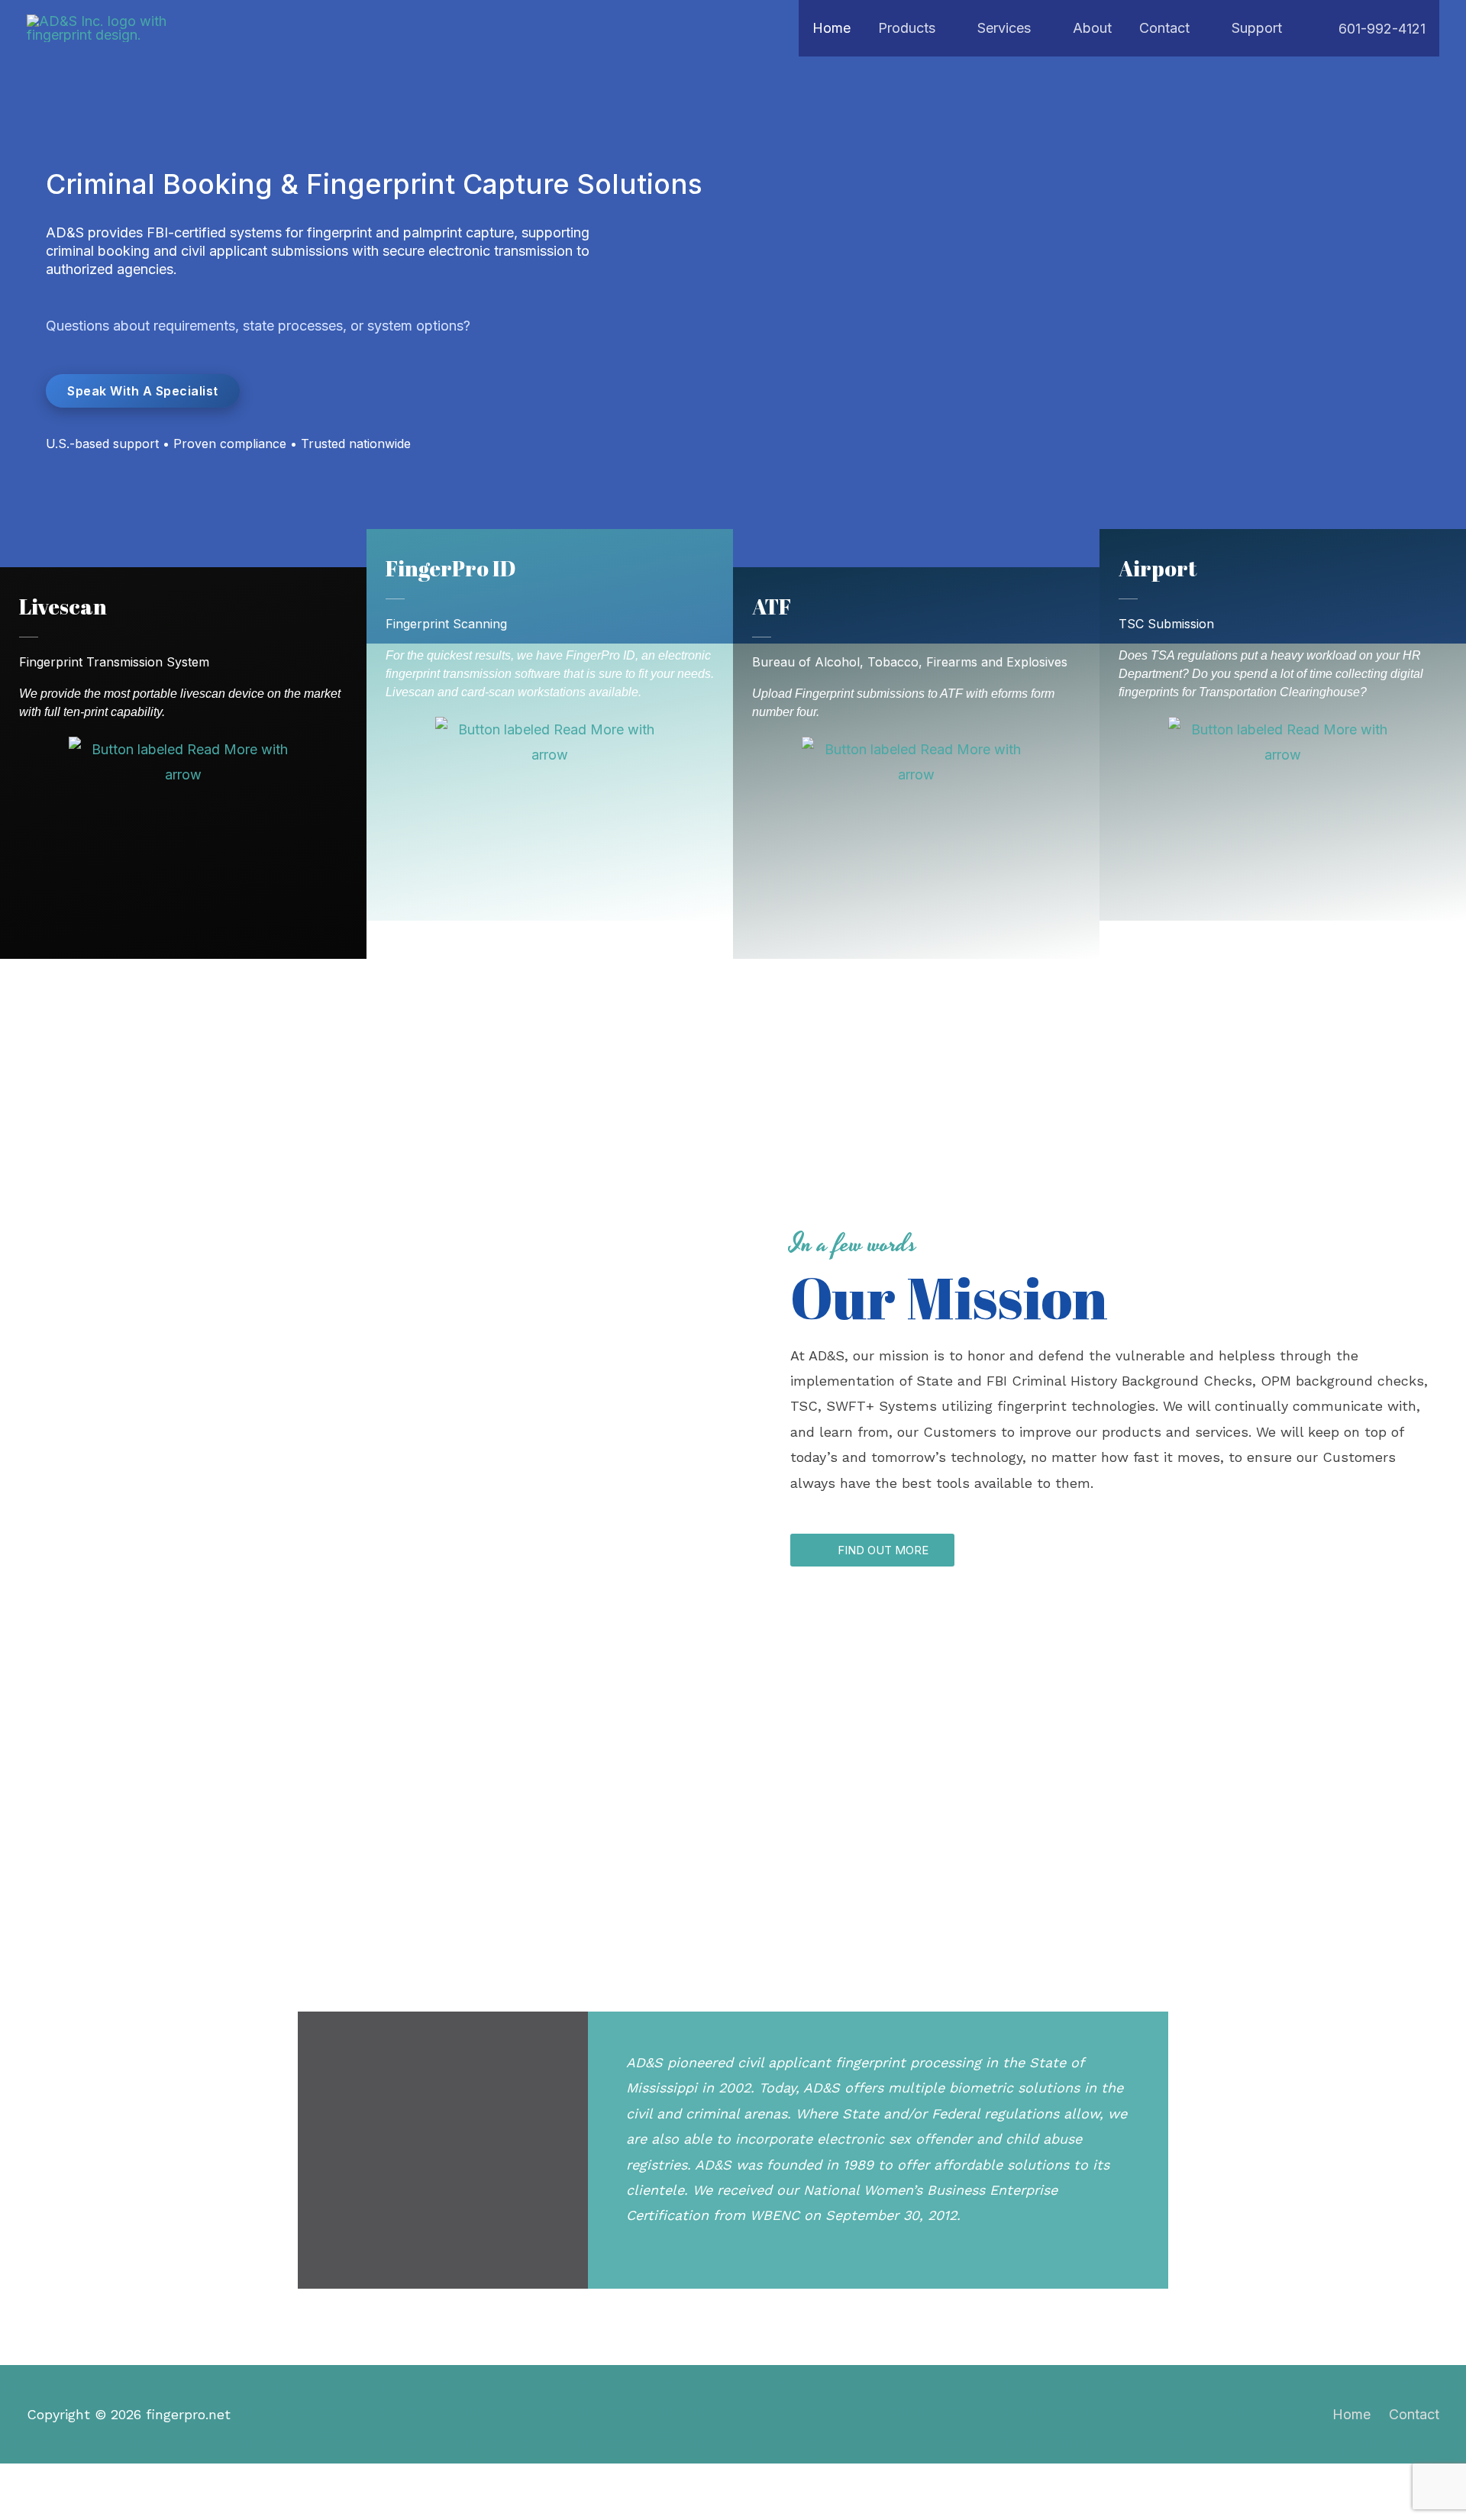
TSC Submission (1166, 624)
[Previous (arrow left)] (26, 2509)
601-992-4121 (1380, 29)
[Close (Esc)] (195, 2481)
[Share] (139, 2481)
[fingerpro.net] (107, 27)
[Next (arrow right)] (82, 2509)
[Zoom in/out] (26, 2481)
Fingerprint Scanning (446, 624)
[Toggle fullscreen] (82, 2481)
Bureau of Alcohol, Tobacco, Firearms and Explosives (910, 662)
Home (1351, 2414)
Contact (1414, 2414)
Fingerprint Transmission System (114, 662)
